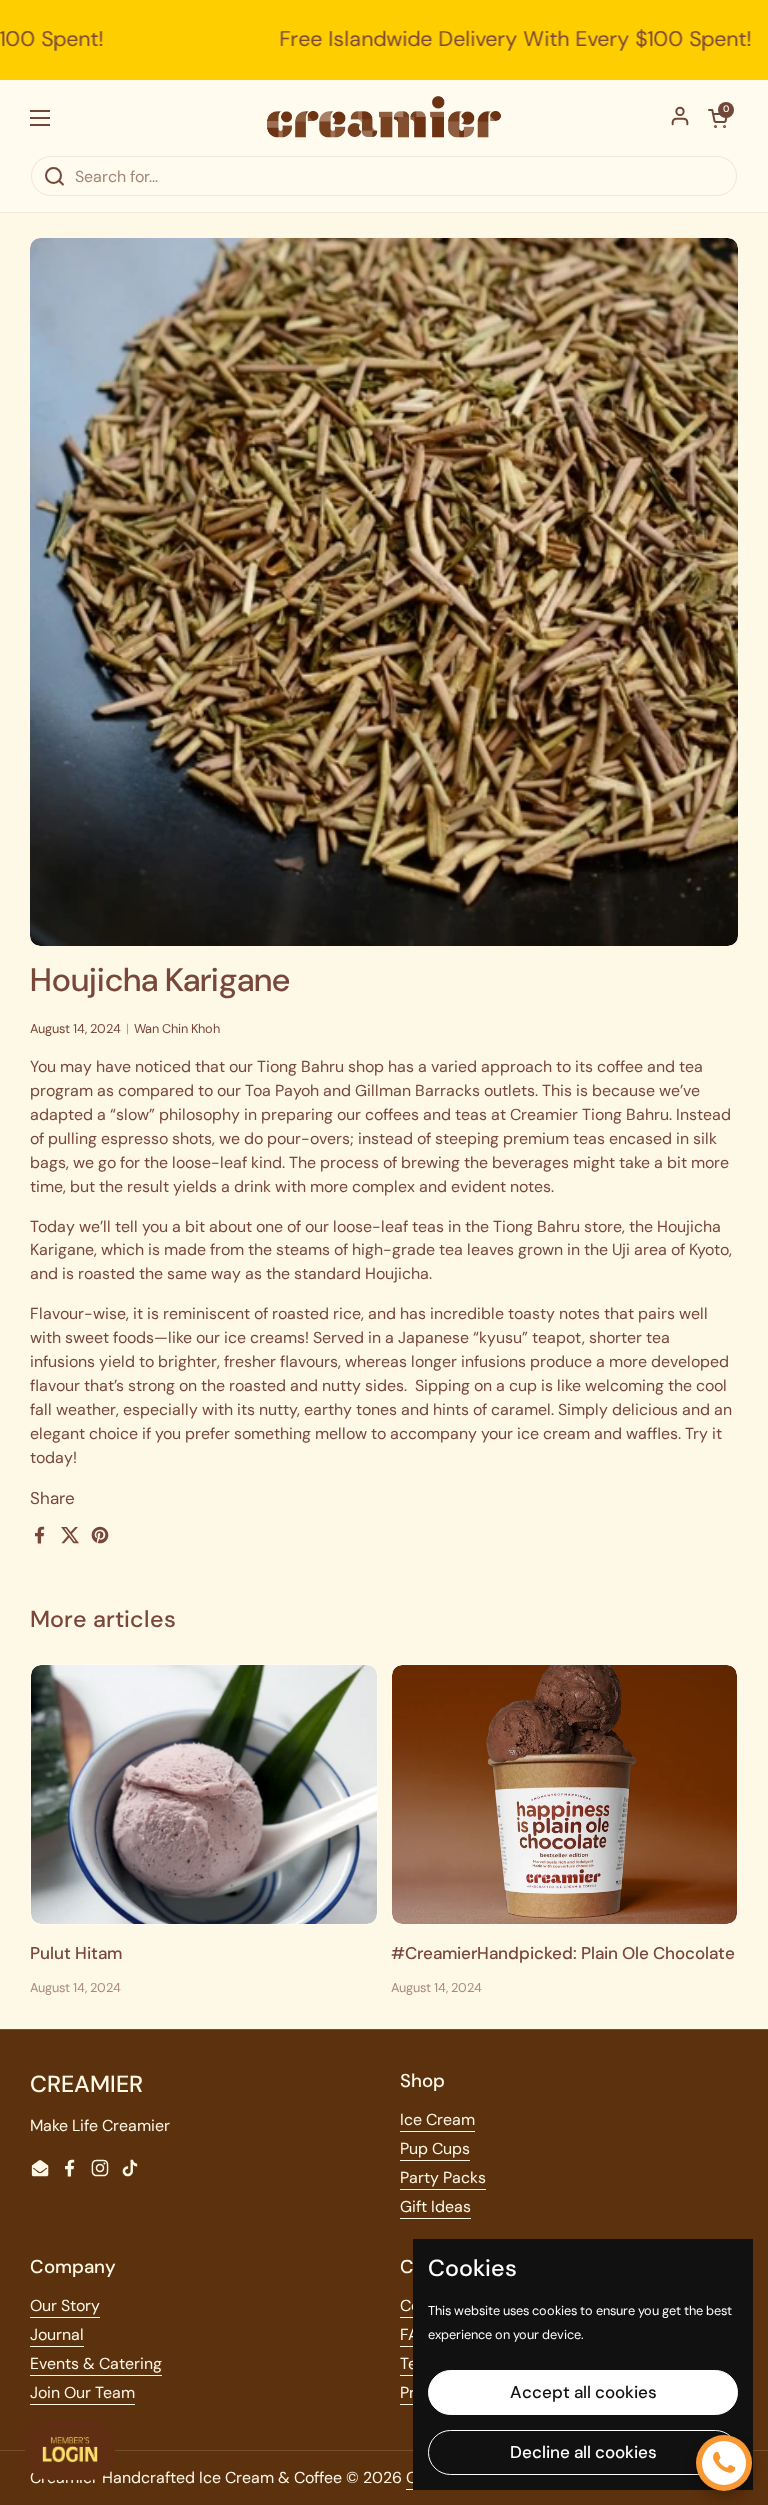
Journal (57, 2334)
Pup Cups (435, 2148)
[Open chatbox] (724, 2463)
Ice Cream (437, 2119)
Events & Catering (96, 2363)
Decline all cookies (583, 2452)
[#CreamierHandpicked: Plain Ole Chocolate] (565, 1794)
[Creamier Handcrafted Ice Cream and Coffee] (384, 117)
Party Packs (443, 2177)
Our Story (65, 2305)
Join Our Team (82, 2392)
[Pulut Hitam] (204, 1794)
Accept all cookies (583, 2392)
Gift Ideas (435, 2206)
